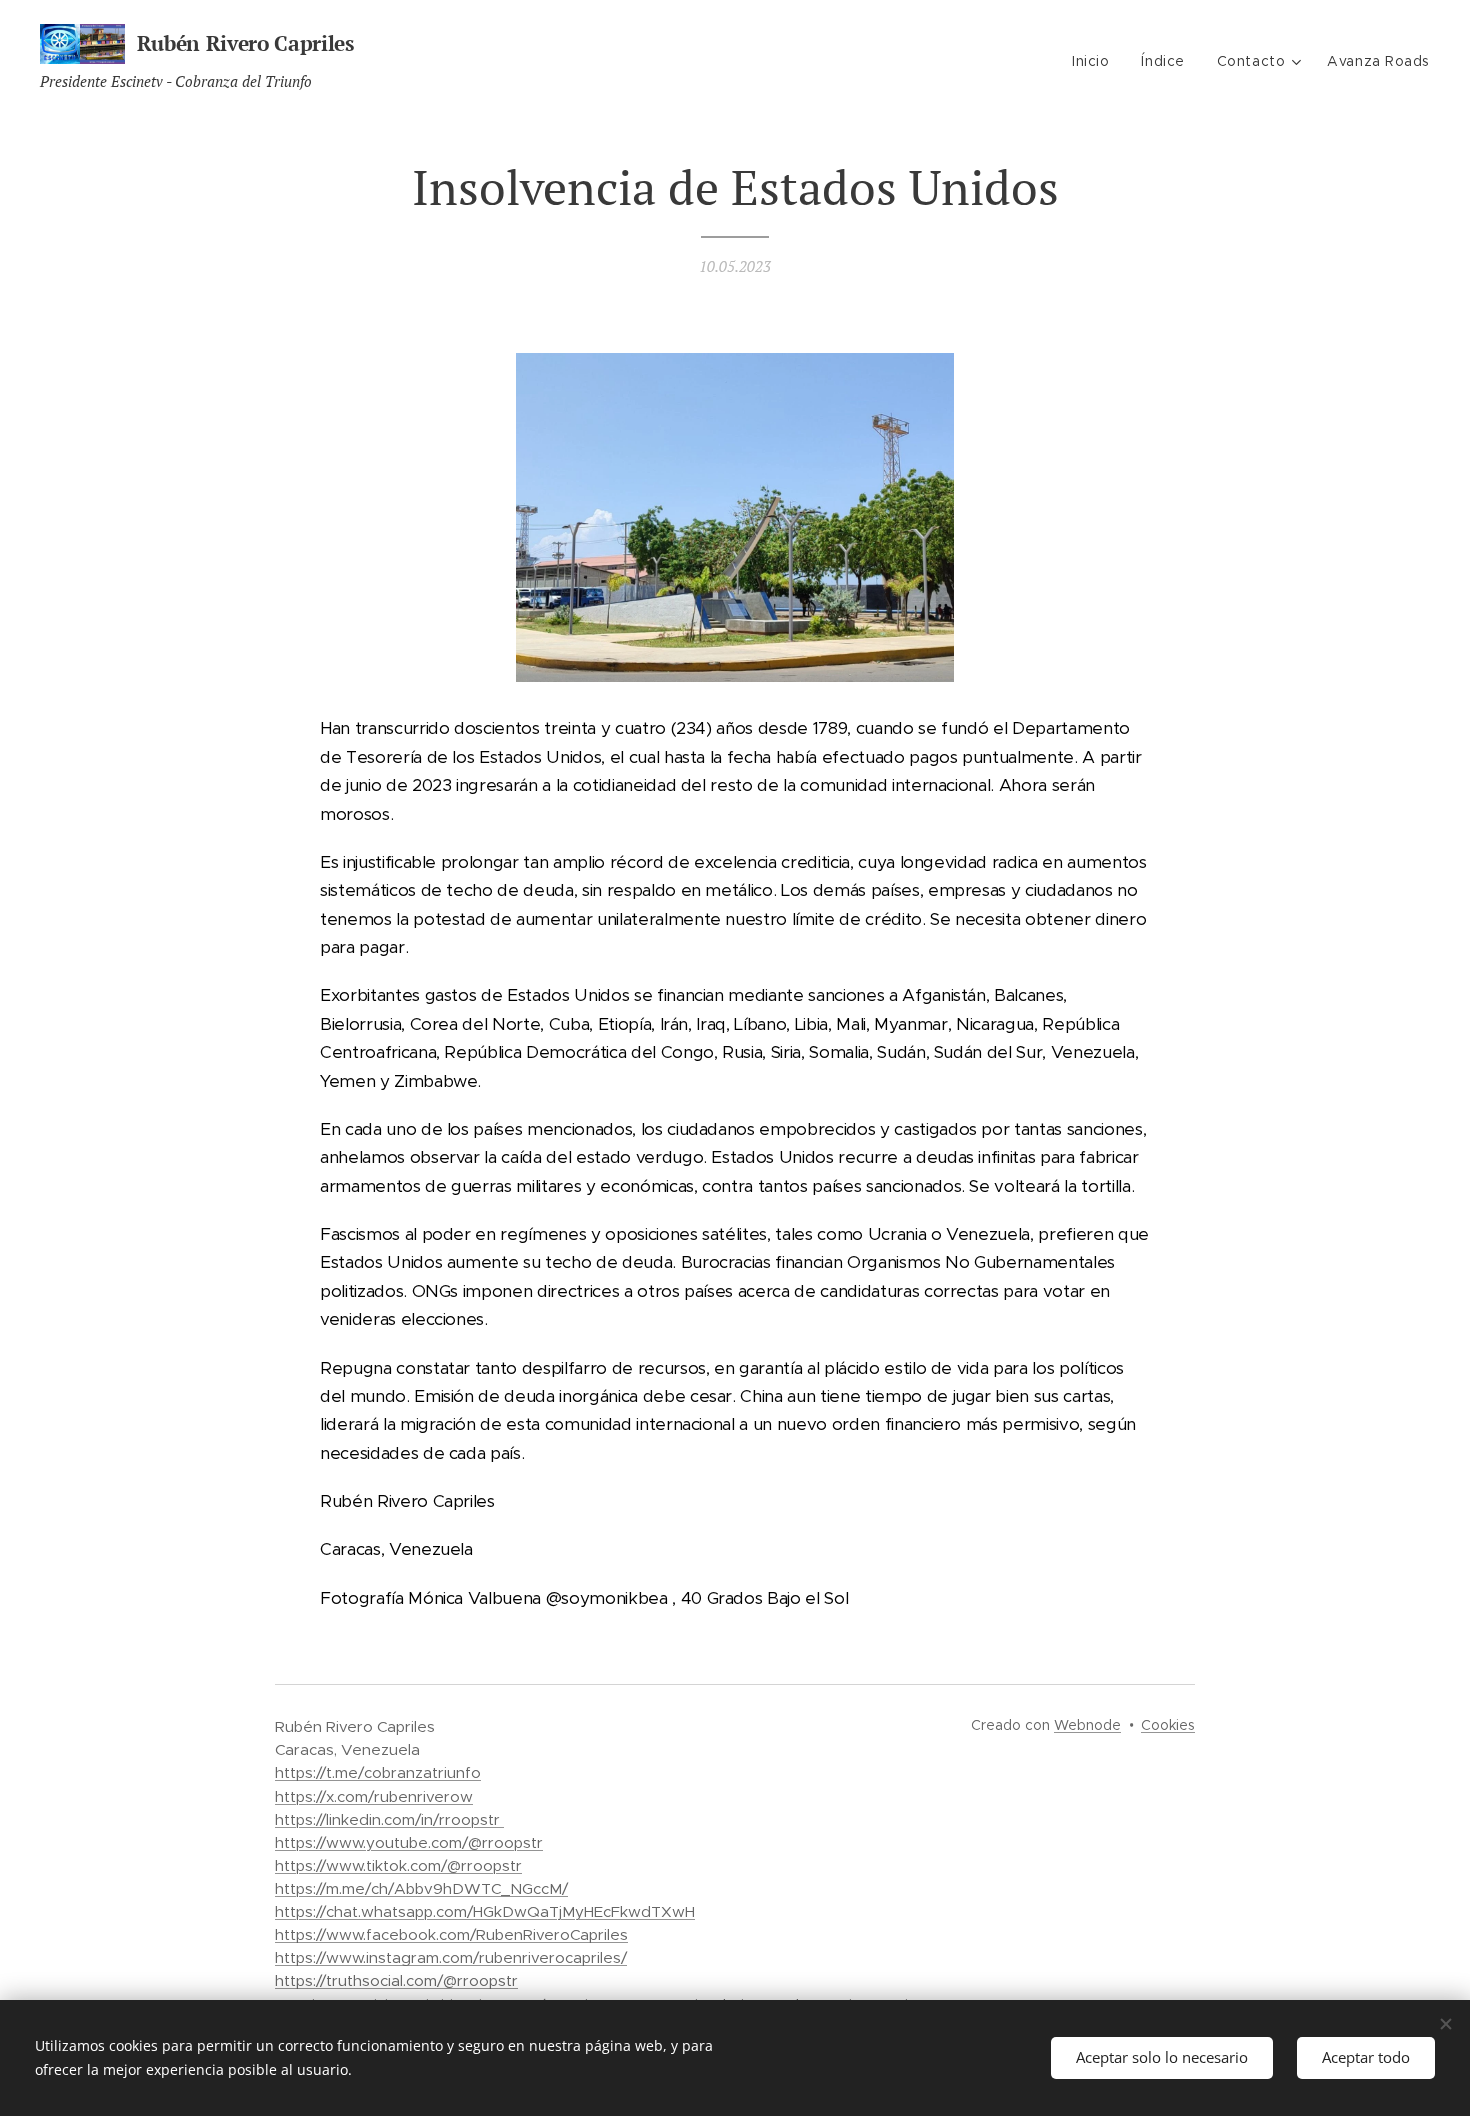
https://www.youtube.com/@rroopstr (409, 1842)
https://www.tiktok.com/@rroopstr (398, 1865)
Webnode (1087, 1725)
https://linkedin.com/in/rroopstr (389, 1819)
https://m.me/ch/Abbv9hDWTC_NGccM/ (421, 1888)
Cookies (1168, 1725)
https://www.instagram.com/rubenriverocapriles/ (451, 1957)
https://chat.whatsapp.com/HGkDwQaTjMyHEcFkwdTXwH (485, 1911)
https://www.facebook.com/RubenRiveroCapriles (451, 1934)
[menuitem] (1096, 61)
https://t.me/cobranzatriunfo (378, 1772)
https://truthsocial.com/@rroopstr (396, 1980)
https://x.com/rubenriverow (374, 1796)
